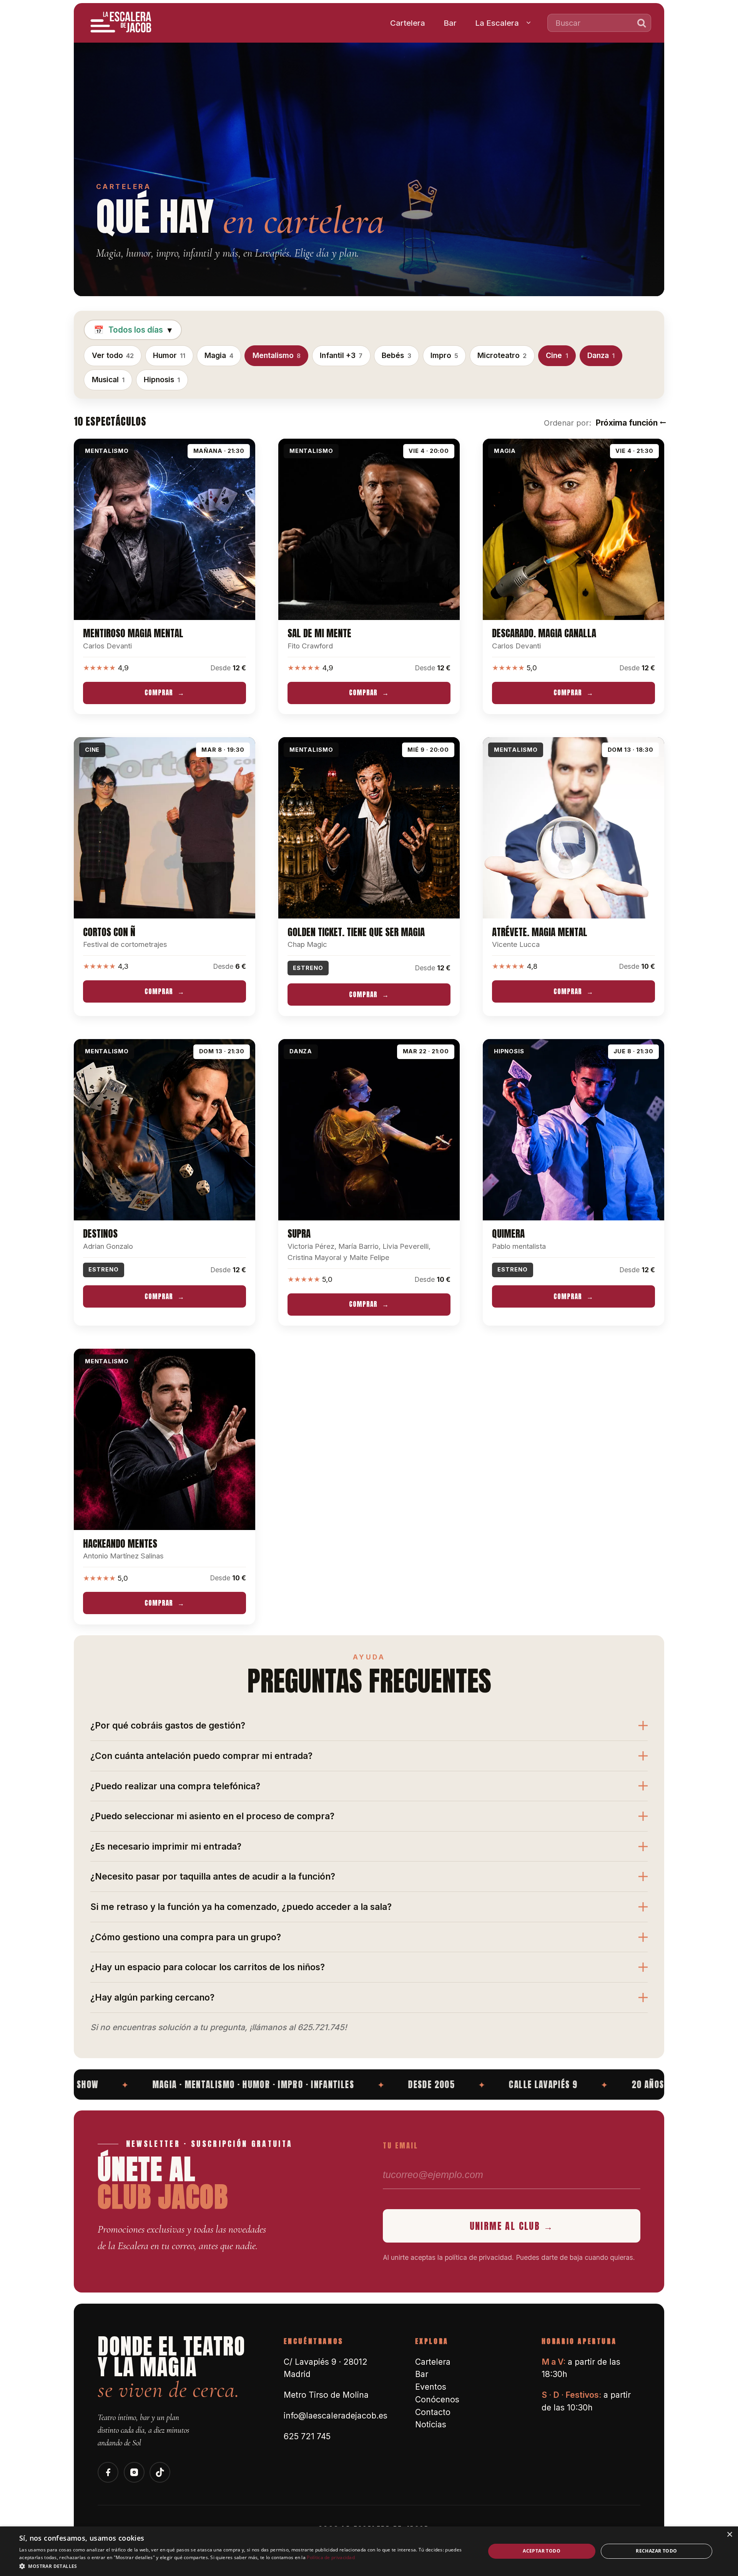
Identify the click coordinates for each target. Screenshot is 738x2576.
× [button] (729, 2535)
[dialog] (369, 2551)
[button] (245, 2566)
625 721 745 (307, 2436)
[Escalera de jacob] (121, 23)
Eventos (431, 2387)
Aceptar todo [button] (542, 2551)
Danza (601, 355)
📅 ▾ (133, 330)
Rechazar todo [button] (656, 2551)
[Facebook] (108, 2472)
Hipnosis (162, 380)
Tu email (401, 2145)
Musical (108, 380)
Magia (219, 355)
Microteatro (502, 355)
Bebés (396, 355)
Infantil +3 (341, 355)
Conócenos (437, 2399)
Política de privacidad (331, 2557)
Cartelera (408, 23)
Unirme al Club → (512, 2226)
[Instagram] (134, 2472)
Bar (450, 23)
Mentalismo (277, 355)
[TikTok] (160, 2472)
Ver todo (113, 355)
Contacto (433, 2412)
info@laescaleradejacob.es (336, 2416)
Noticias (431, 2424)
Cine (557, 355)
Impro (444, 355)
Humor (169, 355)
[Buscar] (642, 23)
